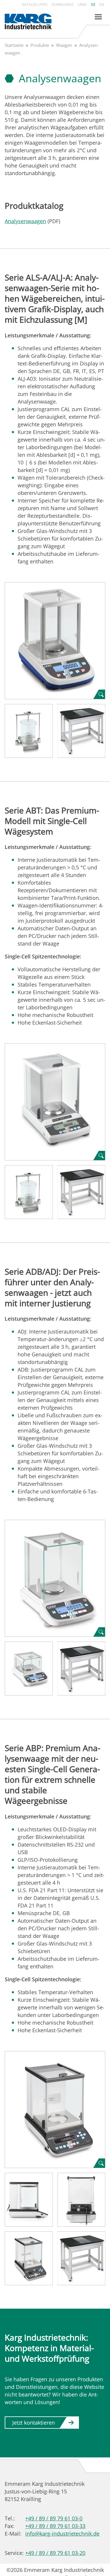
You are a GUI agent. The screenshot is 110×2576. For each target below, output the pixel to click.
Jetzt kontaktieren (34, 2423)
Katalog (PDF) (35, 5)
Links (82, 5)
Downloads (63, 5)
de (93, 5)
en (102, 5)
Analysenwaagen (25, 221)
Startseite (14, 45)
